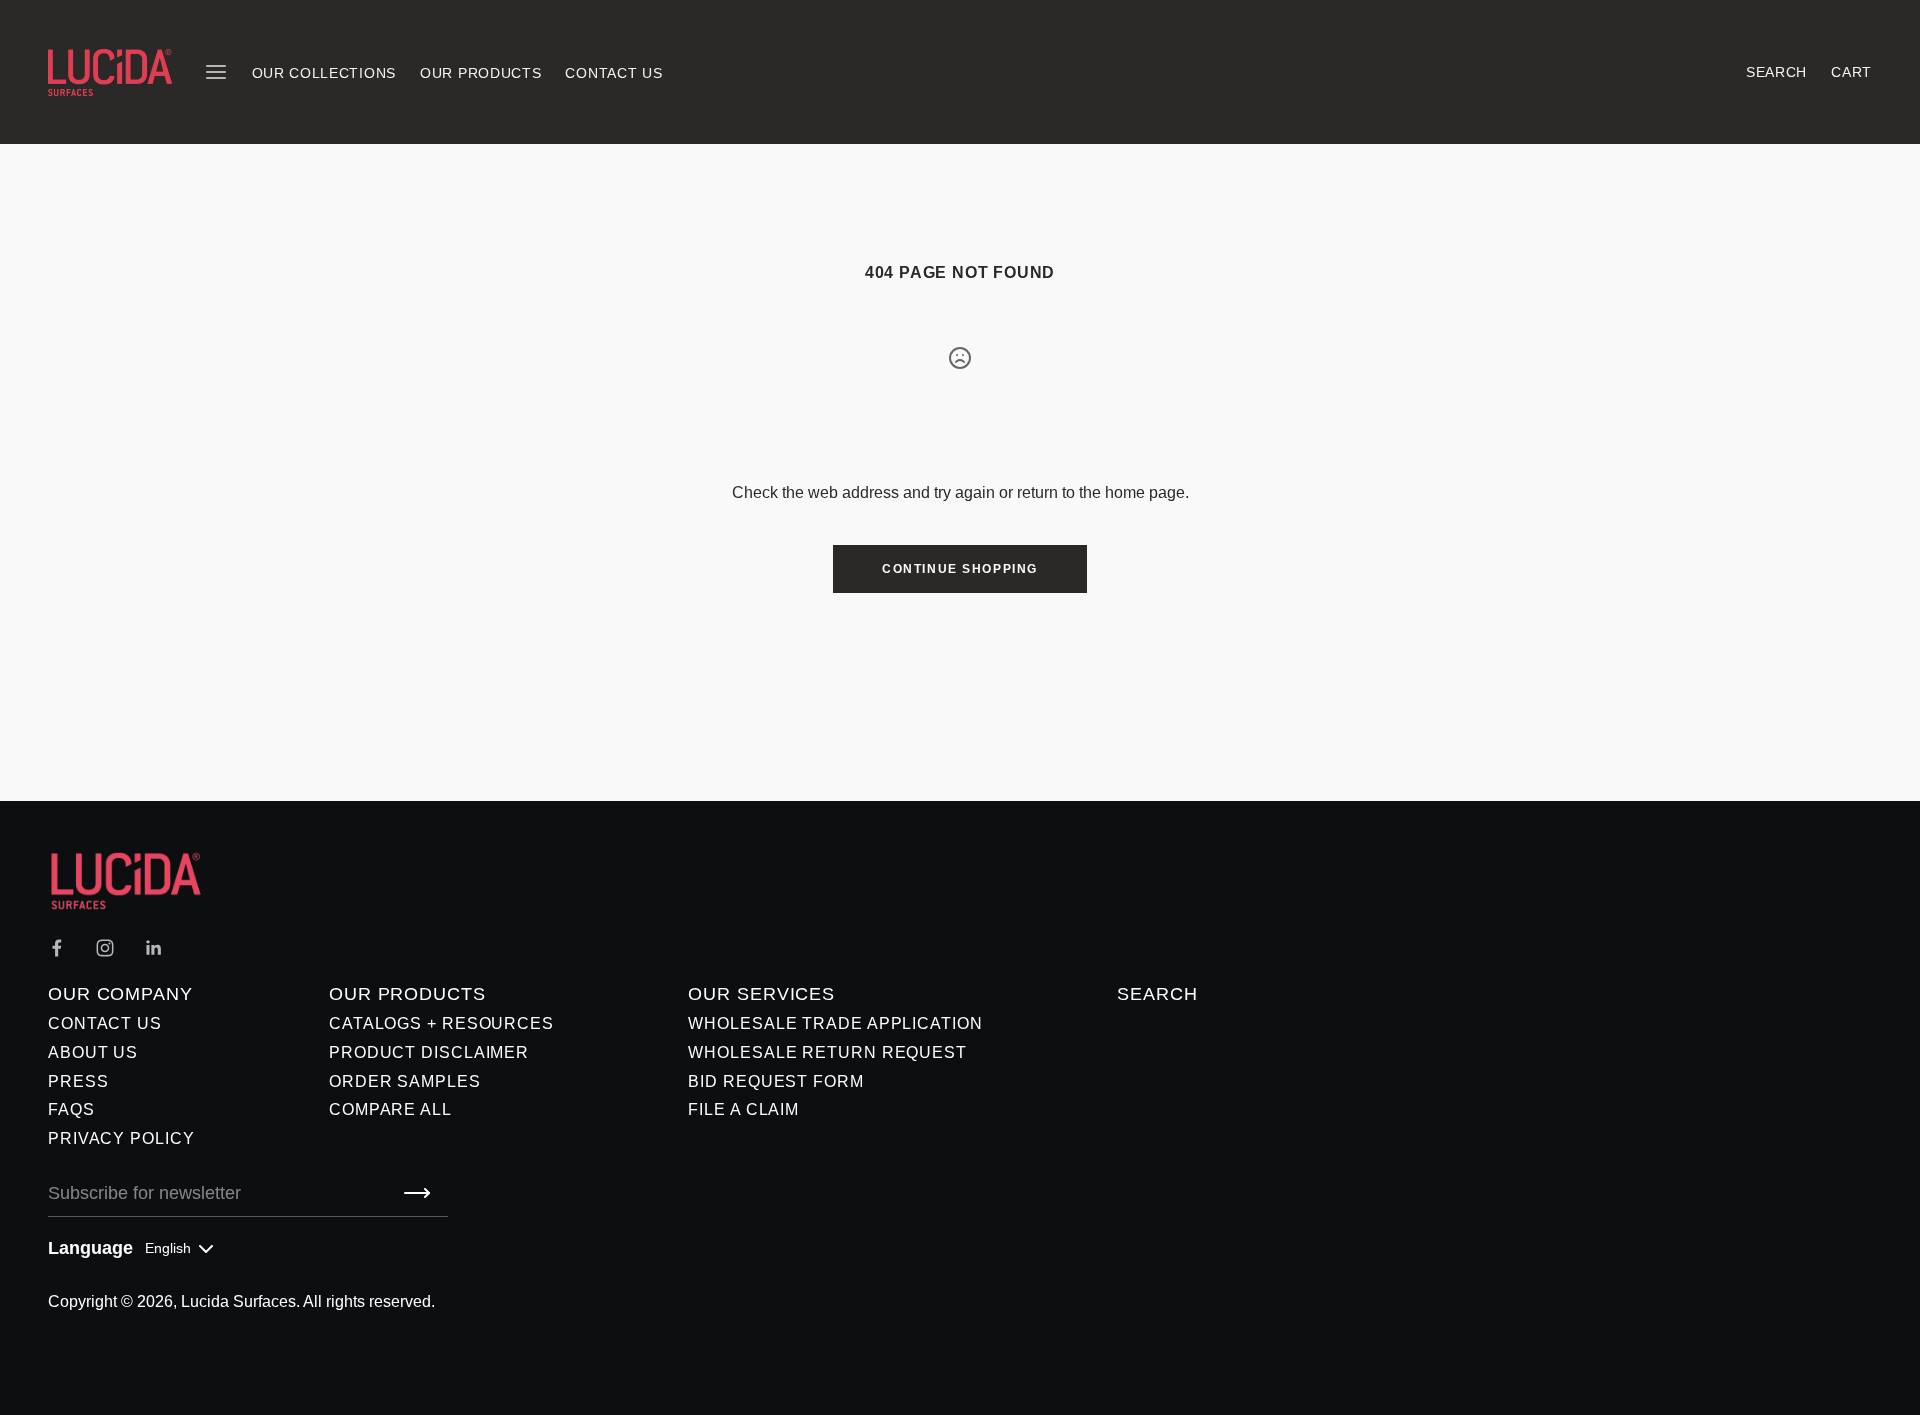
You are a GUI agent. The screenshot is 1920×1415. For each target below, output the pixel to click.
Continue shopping (960, 569)
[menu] (216, 72)
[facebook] (57, 948)
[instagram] (105, 948)
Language (90, 1248)
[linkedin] (153, 948)
